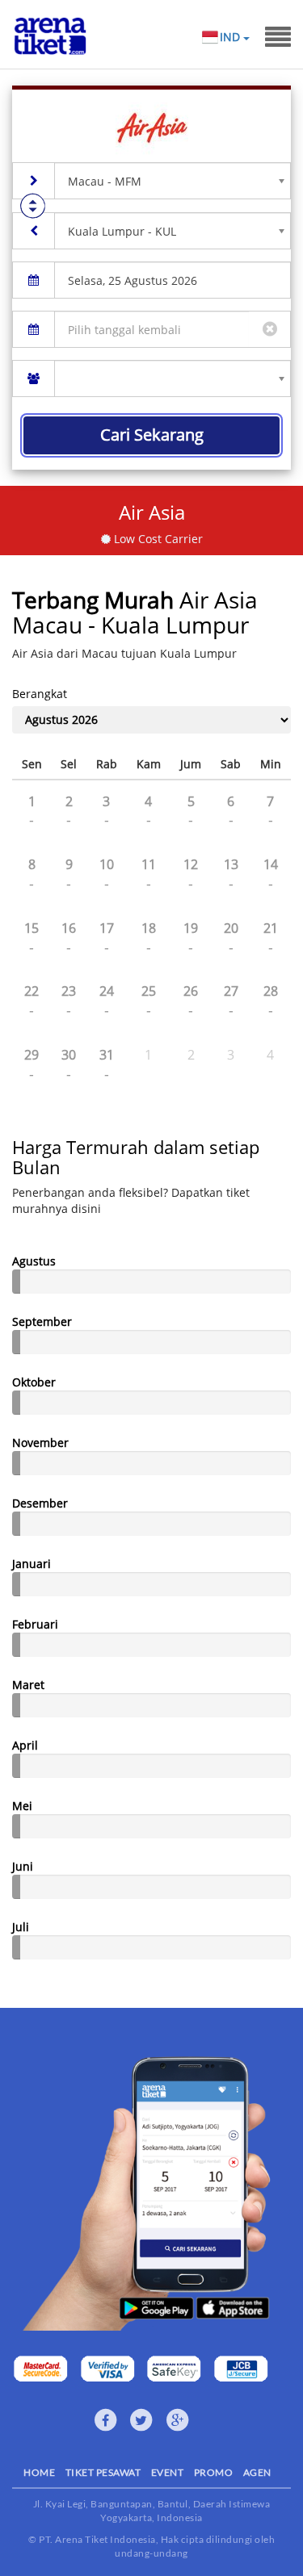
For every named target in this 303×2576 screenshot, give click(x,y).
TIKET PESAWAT (103, 2472)
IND (231, 37)
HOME (39, 2472)
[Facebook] (106, 2420)
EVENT (168, 2472)
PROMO (214, 2472)
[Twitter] (141, 2420)
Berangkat (40, 694)
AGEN (257, 2472)
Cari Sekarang (152, 435)
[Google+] (178, 2420)
